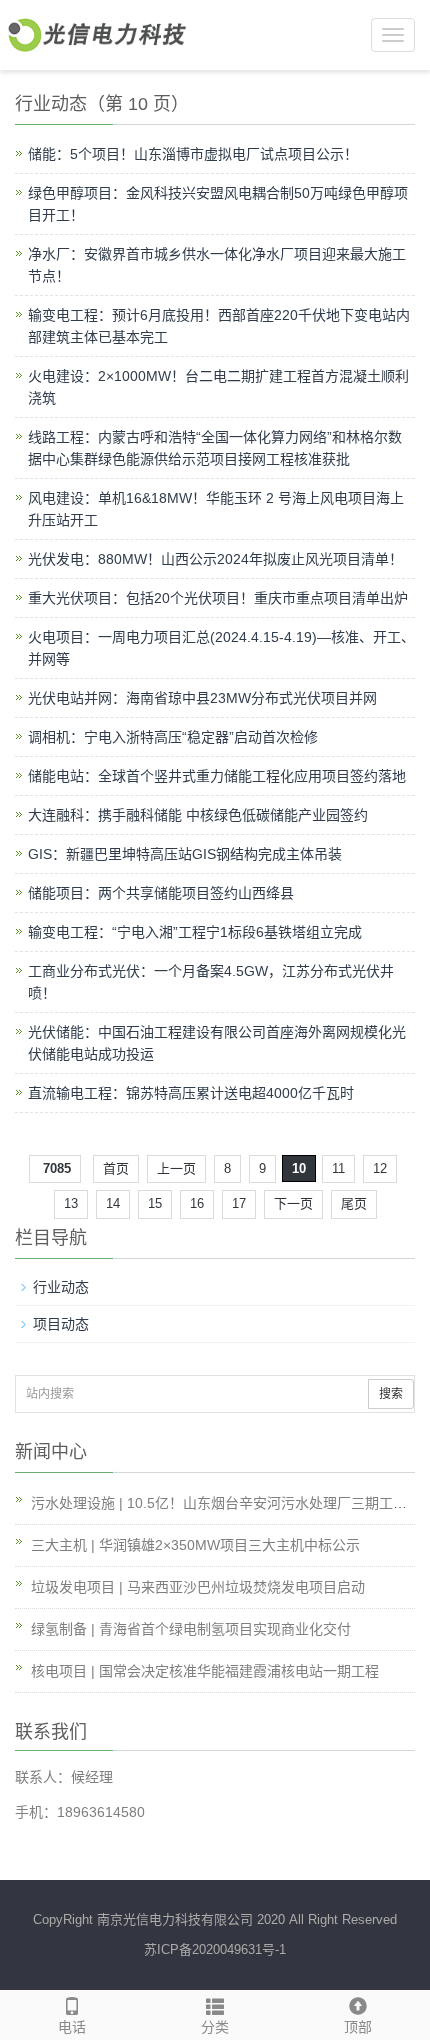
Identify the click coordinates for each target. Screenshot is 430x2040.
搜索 (391, 1394)
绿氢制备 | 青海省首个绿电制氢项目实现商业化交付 (191, 1629)
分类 (215, 2027)
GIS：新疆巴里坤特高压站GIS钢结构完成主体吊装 (185, 854)
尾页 (354, 1203)
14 (113, 1203)
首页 (116, 1168)
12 (380, 1168)
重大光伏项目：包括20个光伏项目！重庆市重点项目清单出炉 (218, 598)
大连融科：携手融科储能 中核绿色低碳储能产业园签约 (198, 815)
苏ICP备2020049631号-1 (215, 1949)
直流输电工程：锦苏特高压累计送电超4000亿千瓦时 (191, 1093)
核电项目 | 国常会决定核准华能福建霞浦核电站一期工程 (205, 1671)
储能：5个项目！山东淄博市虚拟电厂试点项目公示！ (193, 154)
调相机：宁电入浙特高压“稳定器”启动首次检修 (173, 737)
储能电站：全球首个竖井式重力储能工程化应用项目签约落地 (217, 776)
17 (239, 1203)
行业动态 (61, 1287)
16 (197, 1203)
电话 (72, 2027)
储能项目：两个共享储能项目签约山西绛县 (161, 893)
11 (338, 1168)
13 (71, 1203)
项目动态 (61, 1324)
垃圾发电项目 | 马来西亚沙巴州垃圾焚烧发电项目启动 (198, 1587)
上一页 (176, 1168)
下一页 (293, 1203)
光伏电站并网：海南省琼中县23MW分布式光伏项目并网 (202, 698)
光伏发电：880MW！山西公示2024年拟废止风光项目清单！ (215, 559)
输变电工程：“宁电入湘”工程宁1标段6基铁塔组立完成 (195, 932)
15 (155, 1203)
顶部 (358, 2027)
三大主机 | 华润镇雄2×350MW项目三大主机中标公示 (195, 1545)
